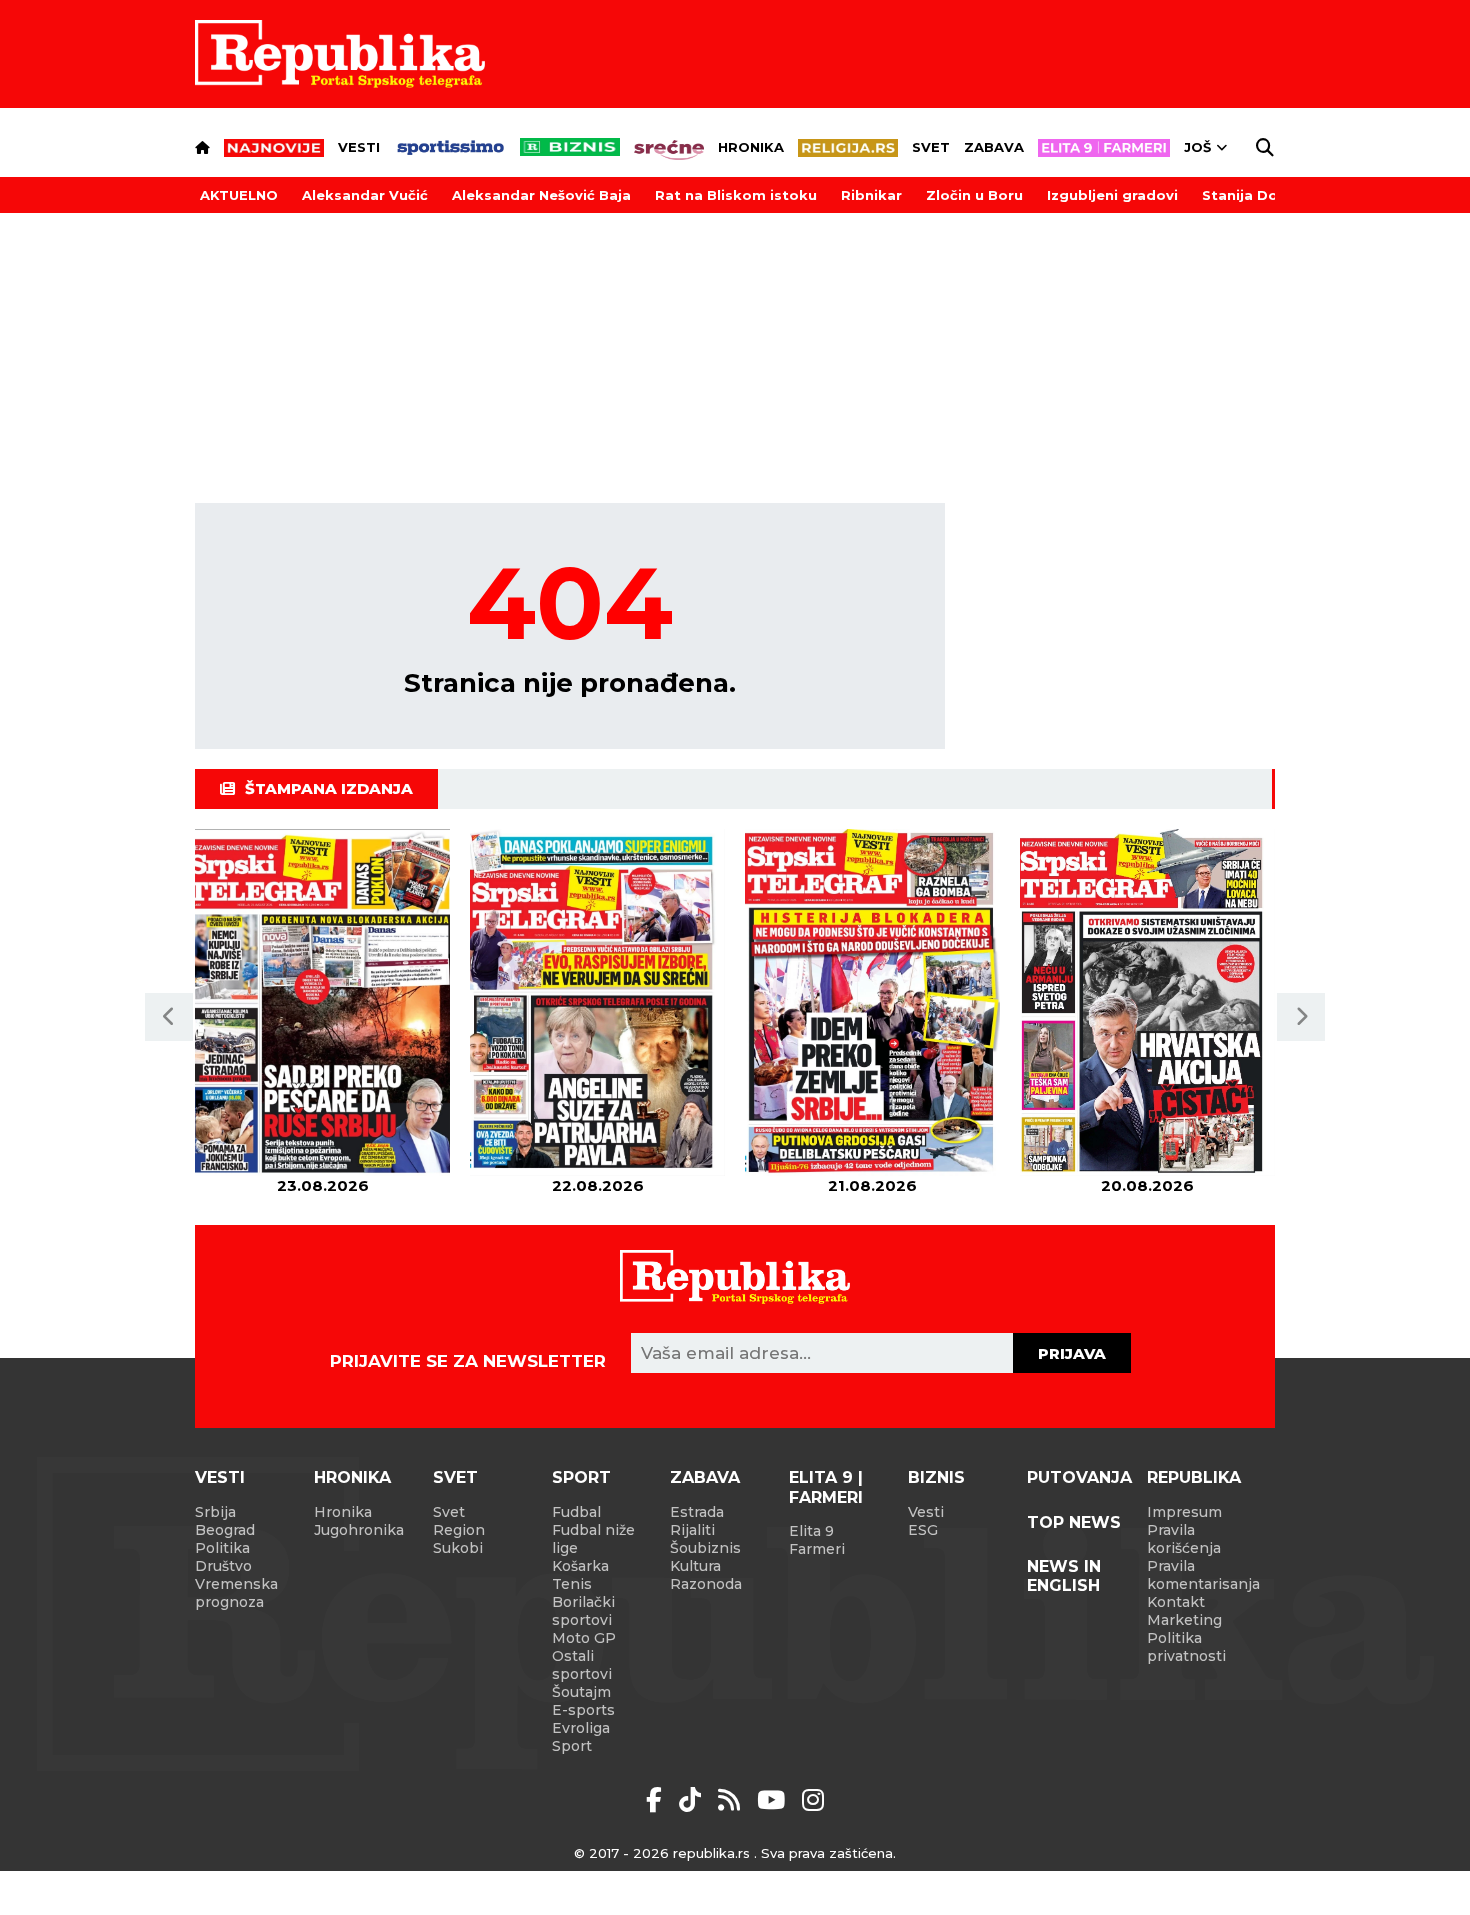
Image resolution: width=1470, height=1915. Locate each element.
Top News (1074, 1522)
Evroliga (581, 1728)
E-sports (583, 1710)
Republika (1194, 1477)
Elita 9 (811, 1531)
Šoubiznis (705, 1548)
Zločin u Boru (974, 195)
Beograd (225, 1530)
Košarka (580, 1566)
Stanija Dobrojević (1269, 195)
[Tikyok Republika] (693, 1800)
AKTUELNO (239, 195)
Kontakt (1176, 1602)
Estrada (697, 1512)
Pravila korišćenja (1184, 1539)
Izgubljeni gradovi (1112, 195)
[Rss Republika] (732, 1800)
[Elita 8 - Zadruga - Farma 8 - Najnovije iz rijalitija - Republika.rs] (1104, 148)
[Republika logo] (340, 54)
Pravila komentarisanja (1203, 1575)
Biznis (936, 1477)
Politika (222, 1548)
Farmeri (817, 1549)
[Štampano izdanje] (322, 1002)
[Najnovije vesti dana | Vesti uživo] (570, 147)
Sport (581, 1477)
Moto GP (584, 1638)
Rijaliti (692, 1530)
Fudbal (576, 1512)
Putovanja (1079, 1477)
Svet (931, 147)
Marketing (1184, 1620)
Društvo (223, 1566)
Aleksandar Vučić (365, 195)
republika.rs (711, 1853)
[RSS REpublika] (774, 1800)
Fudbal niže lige (593, 1539)
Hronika (751, 147)
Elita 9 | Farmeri (826, 1487)
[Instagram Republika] (813, 1800)
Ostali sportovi (582, 1665)
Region (459, 1530)
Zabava (994, 147)
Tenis (572, 1584)
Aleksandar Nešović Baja (541, 195)
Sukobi (458, 1548)
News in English (1064, 1576)
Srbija (215, 1512)
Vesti (359, 147)
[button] (169, 1017)
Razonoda (706, 1584)
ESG (923, 1530)
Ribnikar (871, 195)
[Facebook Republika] (657, 1800)
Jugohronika (359, 1530)
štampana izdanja (329, 788)
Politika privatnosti (1186, 1647)
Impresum (1184, 1512)
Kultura (695, 1566)
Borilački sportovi (583, 1611)
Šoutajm (581, 1692)
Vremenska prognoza (236, 1593)
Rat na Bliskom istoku (736, 195)
